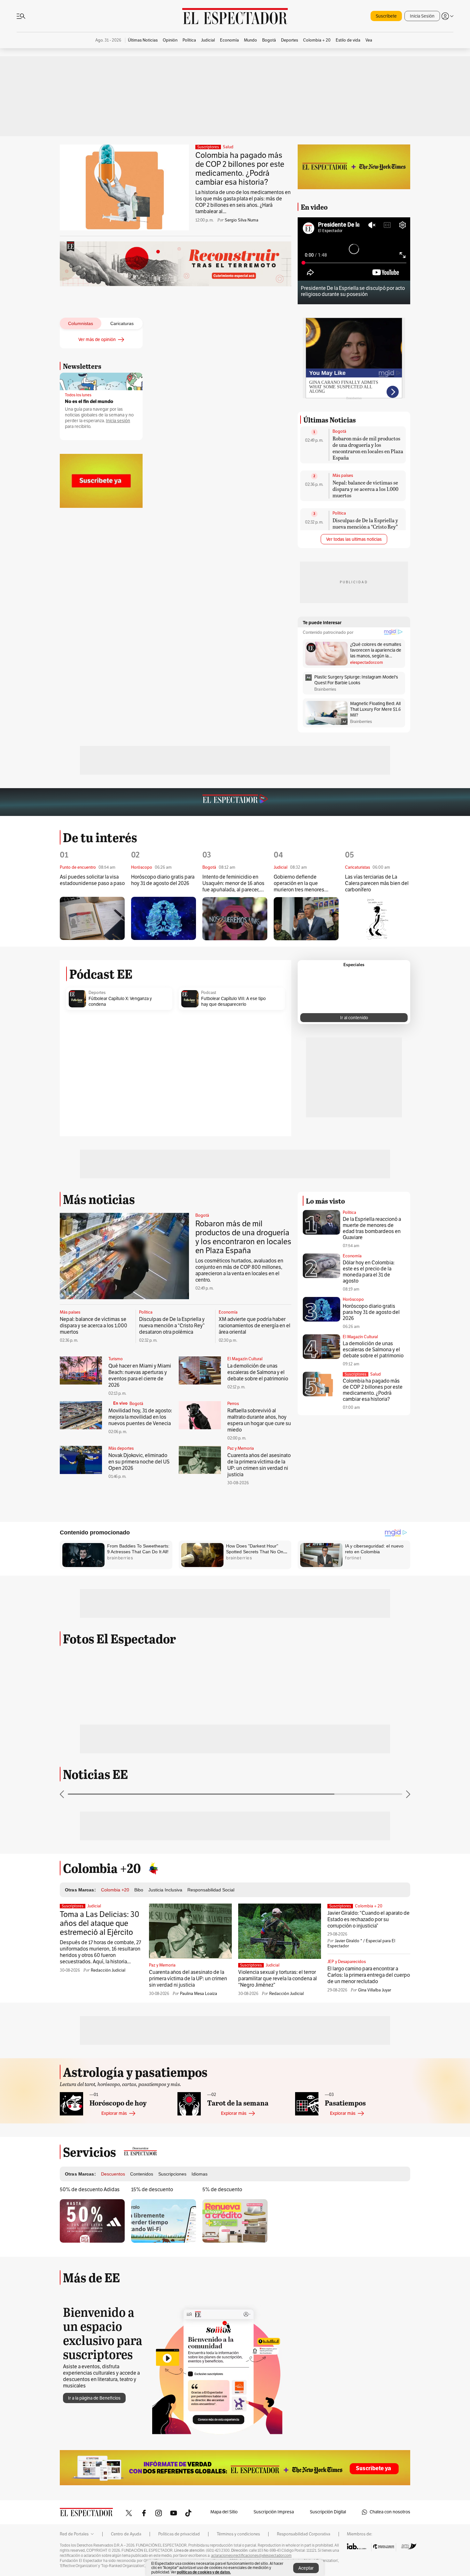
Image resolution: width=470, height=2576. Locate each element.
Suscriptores (356, 1374)
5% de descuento (222, 2190)
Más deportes (121, 1448)
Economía (228, 1312)
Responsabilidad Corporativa (304, 2534)
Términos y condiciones (238, 2534)
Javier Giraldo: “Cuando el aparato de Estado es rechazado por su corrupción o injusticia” (368, 1920)
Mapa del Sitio (224, 2512)
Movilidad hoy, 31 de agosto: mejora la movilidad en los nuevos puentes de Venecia (140, 1417)
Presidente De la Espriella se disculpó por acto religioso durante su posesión (353, 291)
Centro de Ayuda (126, 2534)
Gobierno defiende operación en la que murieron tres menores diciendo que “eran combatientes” (299, 884)
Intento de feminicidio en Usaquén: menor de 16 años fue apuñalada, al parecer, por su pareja (233, 884)
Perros (233, 1404)
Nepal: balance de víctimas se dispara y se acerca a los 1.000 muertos (365, 489)
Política (339, 513)
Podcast (209, 993)
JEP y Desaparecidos (347, 1962)
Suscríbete (386, 16)
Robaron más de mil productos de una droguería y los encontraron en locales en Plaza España (368, 448)
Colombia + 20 (369, 1906)
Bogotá (339, 431)
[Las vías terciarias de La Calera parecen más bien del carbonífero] (377, 919)
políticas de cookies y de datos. (204, 2572)
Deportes (97, 993)
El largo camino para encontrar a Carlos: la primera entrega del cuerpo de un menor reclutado (369, 1975)
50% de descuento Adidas (90, 2190)
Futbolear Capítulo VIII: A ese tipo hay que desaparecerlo (233, 1001)
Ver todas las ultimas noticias (354, 539)
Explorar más (114, 2113)
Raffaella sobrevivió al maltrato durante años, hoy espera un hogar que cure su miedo (259, 1420)
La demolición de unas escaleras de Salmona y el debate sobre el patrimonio (258, 1372)
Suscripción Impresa (274, 2512)
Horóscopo (353, 1300)
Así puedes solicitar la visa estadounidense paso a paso (92, 880)
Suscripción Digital (328, 2512)
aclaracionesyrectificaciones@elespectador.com (251, 2556)
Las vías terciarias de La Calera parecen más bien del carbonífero (377, 883)
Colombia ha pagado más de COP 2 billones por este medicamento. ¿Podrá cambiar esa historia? (240, 169)
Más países (343, 476)
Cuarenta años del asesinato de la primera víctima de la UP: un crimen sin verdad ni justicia (259, 1465)
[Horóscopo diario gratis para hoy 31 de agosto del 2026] (164, 918)
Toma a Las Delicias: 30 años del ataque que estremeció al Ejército (100, 1923)
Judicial (94, 1906)
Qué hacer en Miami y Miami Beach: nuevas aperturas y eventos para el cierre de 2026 (140, 1376)
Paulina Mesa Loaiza (199, 1994)
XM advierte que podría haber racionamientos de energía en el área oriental (255, 1326)
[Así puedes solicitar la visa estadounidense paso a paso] (92, 918)
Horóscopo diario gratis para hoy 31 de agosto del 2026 (163, 880)
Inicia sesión (118, 421)
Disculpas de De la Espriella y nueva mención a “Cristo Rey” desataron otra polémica (365, 527)
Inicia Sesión (422, 16)
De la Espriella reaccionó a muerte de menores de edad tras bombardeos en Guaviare (372, 1228)
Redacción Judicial (108, 1970)
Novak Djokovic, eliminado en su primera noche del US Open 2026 (139, 1462)
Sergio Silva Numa (242, 220)
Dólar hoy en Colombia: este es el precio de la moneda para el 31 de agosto (369, 1272)
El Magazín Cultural (245, 1359)
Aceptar (306, 2568)
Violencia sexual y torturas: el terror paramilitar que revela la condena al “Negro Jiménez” (278, 1979)
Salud (228, 147)
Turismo (116, 1359)
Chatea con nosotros (390, 2512)
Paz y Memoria (241, 1448)
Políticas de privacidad (179, 2534)
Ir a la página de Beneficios (94, 2398)
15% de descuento (152, 2190)
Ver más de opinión (97, 340)
